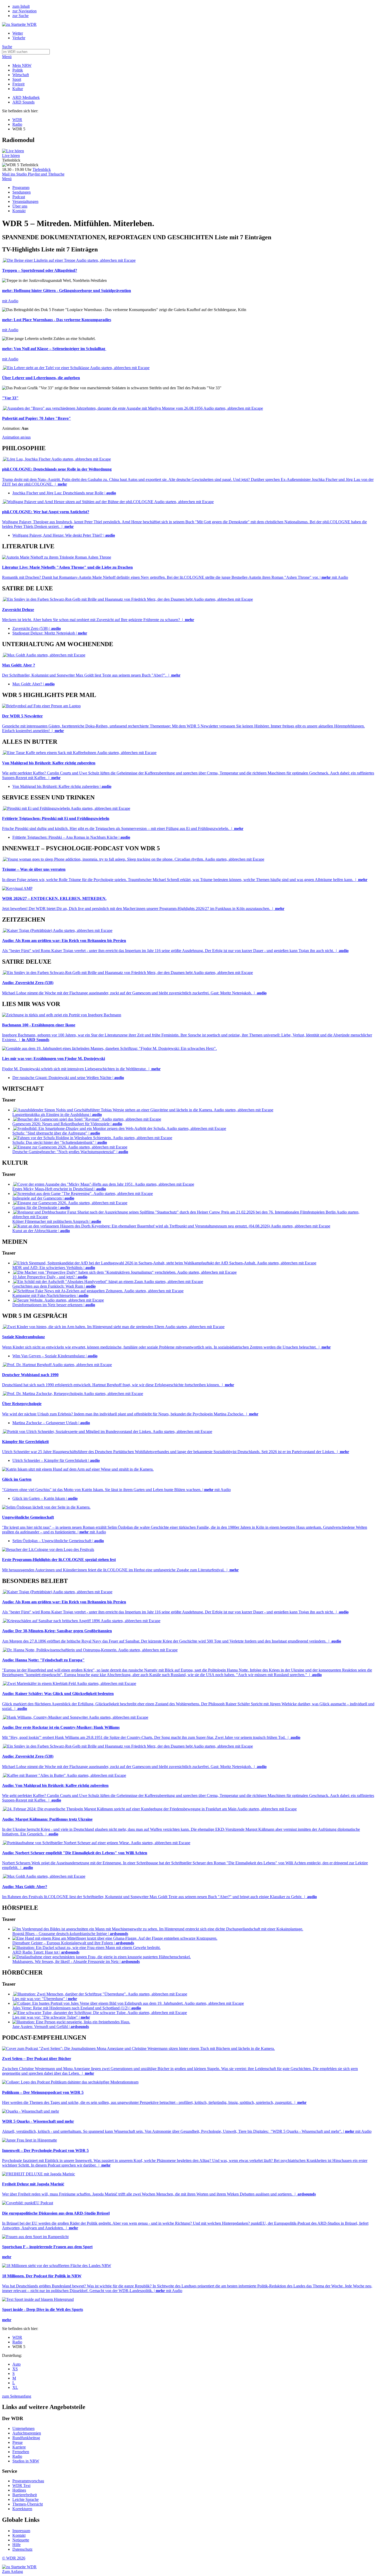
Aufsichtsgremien (27, 2433)
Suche (7, 47)
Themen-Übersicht (28, 2504)
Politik (18, 70)
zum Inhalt (21, 6)
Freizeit (18, 84)
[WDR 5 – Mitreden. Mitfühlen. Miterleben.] (13, 151)
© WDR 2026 (14, 2558)
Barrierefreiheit (25, 2495)
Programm (21, 188)
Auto (17, 2364)
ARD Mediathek (26, 97)
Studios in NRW (26, 2461)
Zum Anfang (13, 2571)
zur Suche (20, 16)
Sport (17, 79)
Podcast (19, 197)
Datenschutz (22, 2549)
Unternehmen (23, 2428)
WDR (17, 120)
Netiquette (21, 2540)
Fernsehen (21, 2452)
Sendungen (22, 192)
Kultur (18, 89)
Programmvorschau (28, 2481)
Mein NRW (22, 65)
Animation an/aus (16, 437)
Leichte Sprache (26, 2499)
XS (15, 2369)
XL (15, 2387)
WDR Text (21, 2486)
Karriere (19, 2447)
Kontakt (19, 211)
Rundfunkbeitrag (26, 2438)
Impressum (21, 2531)
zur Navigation (24, 11)
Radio (17, 124)
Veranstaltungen (25, 201)
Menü (7, 57)
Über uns (20, 206)
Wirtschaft (21, 75)
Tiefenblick (42, 169)
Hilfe (17, 2545)
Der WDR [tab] (13, 2418)
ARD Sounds (23, 102)
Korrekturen (22, 2509)
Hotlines (19, 2490)
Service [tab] (10, 2471)
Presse (18, 2442)
